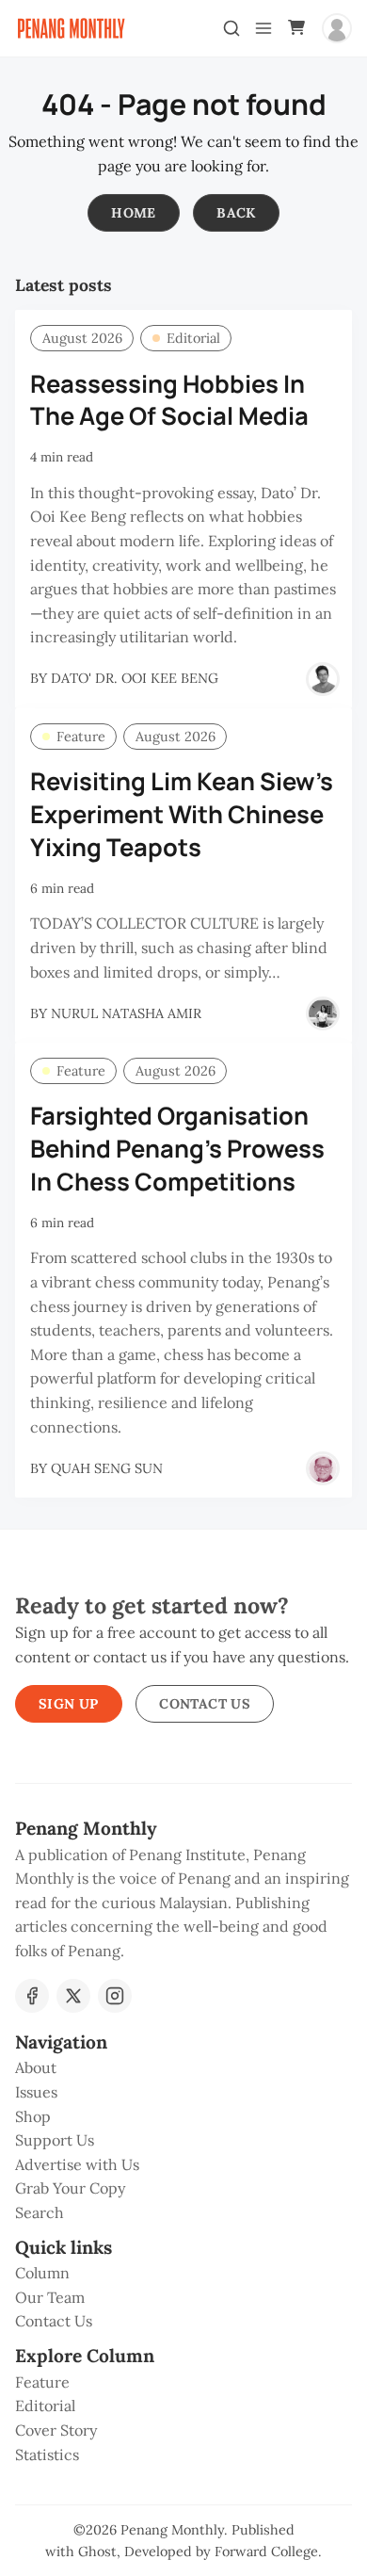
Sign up (69, 1704)
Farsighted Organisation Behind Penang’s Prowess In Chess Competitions (177, 1149)
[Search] (231, 28)
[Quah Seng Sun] (323, 1468)
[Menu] (263, 28)
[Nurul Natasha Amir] (323, 1013)
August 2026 (82, 338)
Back (236, 213)
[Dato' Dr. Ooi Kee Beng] (323, 679)
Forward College (266, 2552)
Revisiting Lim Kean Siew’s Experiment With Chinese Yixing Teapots (182, 814)
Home (134, 213)
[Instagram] (115, 1996)
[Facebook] (32, 1996)
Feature (81, 737)
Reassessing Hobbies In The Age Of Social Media (169, 400)
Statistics (47, 2454)
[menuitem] (183, 2068)
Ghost (97, 2552)
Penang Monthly (172, 2530)
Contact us (205, 1704)
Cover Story (56, 2430)
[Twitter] (73, 1996)
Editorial (193, 338)
